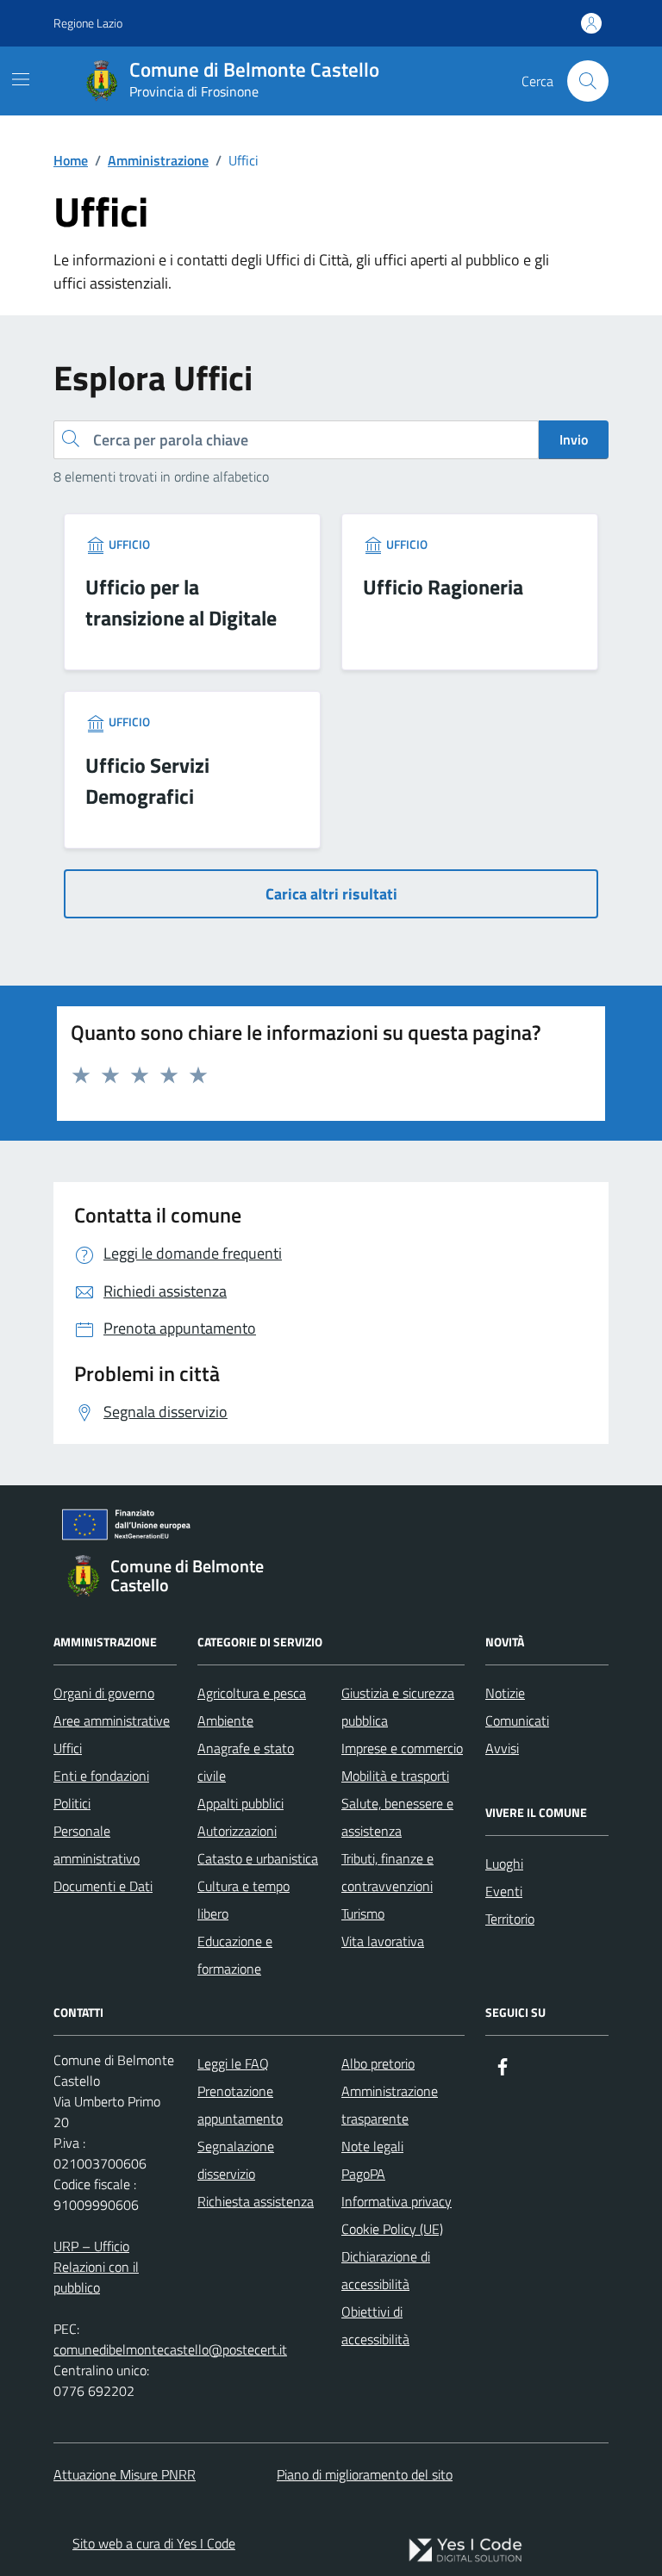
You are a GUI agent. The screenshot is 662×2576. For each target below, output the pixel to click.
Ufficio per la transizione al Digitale (181, 602)
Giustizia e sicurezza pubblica (398, 1707)
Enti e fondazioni (101, 1776)
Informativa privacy (397, 2201)
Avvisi (502, 1748)
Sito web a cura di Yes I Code (154, 2543)
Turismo (363, 1913)
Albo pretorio (378, 2063)
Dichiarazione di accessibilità (386, 2270)
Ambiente (225, 1720)
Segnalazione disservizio (236, 2160)
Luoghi (504, 1864)
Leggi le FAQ (233, 2063)
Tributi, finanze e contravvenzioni (387, 1872)
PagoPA (363, 2174)
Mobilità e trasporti (395, 1776)
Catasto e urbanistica (258, 1858)
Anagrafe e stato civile (246, 1762)
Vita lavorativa (383, 1941)
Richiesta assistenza (256, 2201)
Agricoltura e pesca (252, 1693)
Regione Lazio (88, 23)
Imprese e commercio (402, 1748)
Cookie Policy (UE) (392, 2229)
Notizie (505, 1693)
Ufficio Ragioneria (443, 587)
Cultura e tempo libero (244, 1900)
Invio (574, 439)
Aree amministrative (112, 1720)
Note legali (372, 2146)
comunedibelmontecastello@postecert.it (170, 2349)
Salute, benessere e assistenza (397, 1817)
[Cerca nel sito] (588, 81)
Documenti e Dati (103, 1886)
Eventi (504, 1891)
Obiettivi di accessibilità (375, 2325)
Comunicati (517, 1720)
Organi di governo (104, 1693)
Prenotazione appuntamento (240, 2105)
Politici (72, 1803)
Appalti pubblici (240, 1803)
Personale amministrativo (97, 1845)
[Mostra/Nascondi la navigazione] (21, 79)
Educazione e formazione (235, 1955)
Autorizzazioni (237, 1831)
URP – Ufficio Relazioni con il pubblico (96, 2267)
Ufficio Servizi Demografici (147, 781)
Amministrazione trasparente (390, 2105)
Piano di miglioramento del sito (365, 2474)
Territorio (510, 1919)
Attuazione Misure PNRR (125, 2474)
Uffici (68, 1748)
